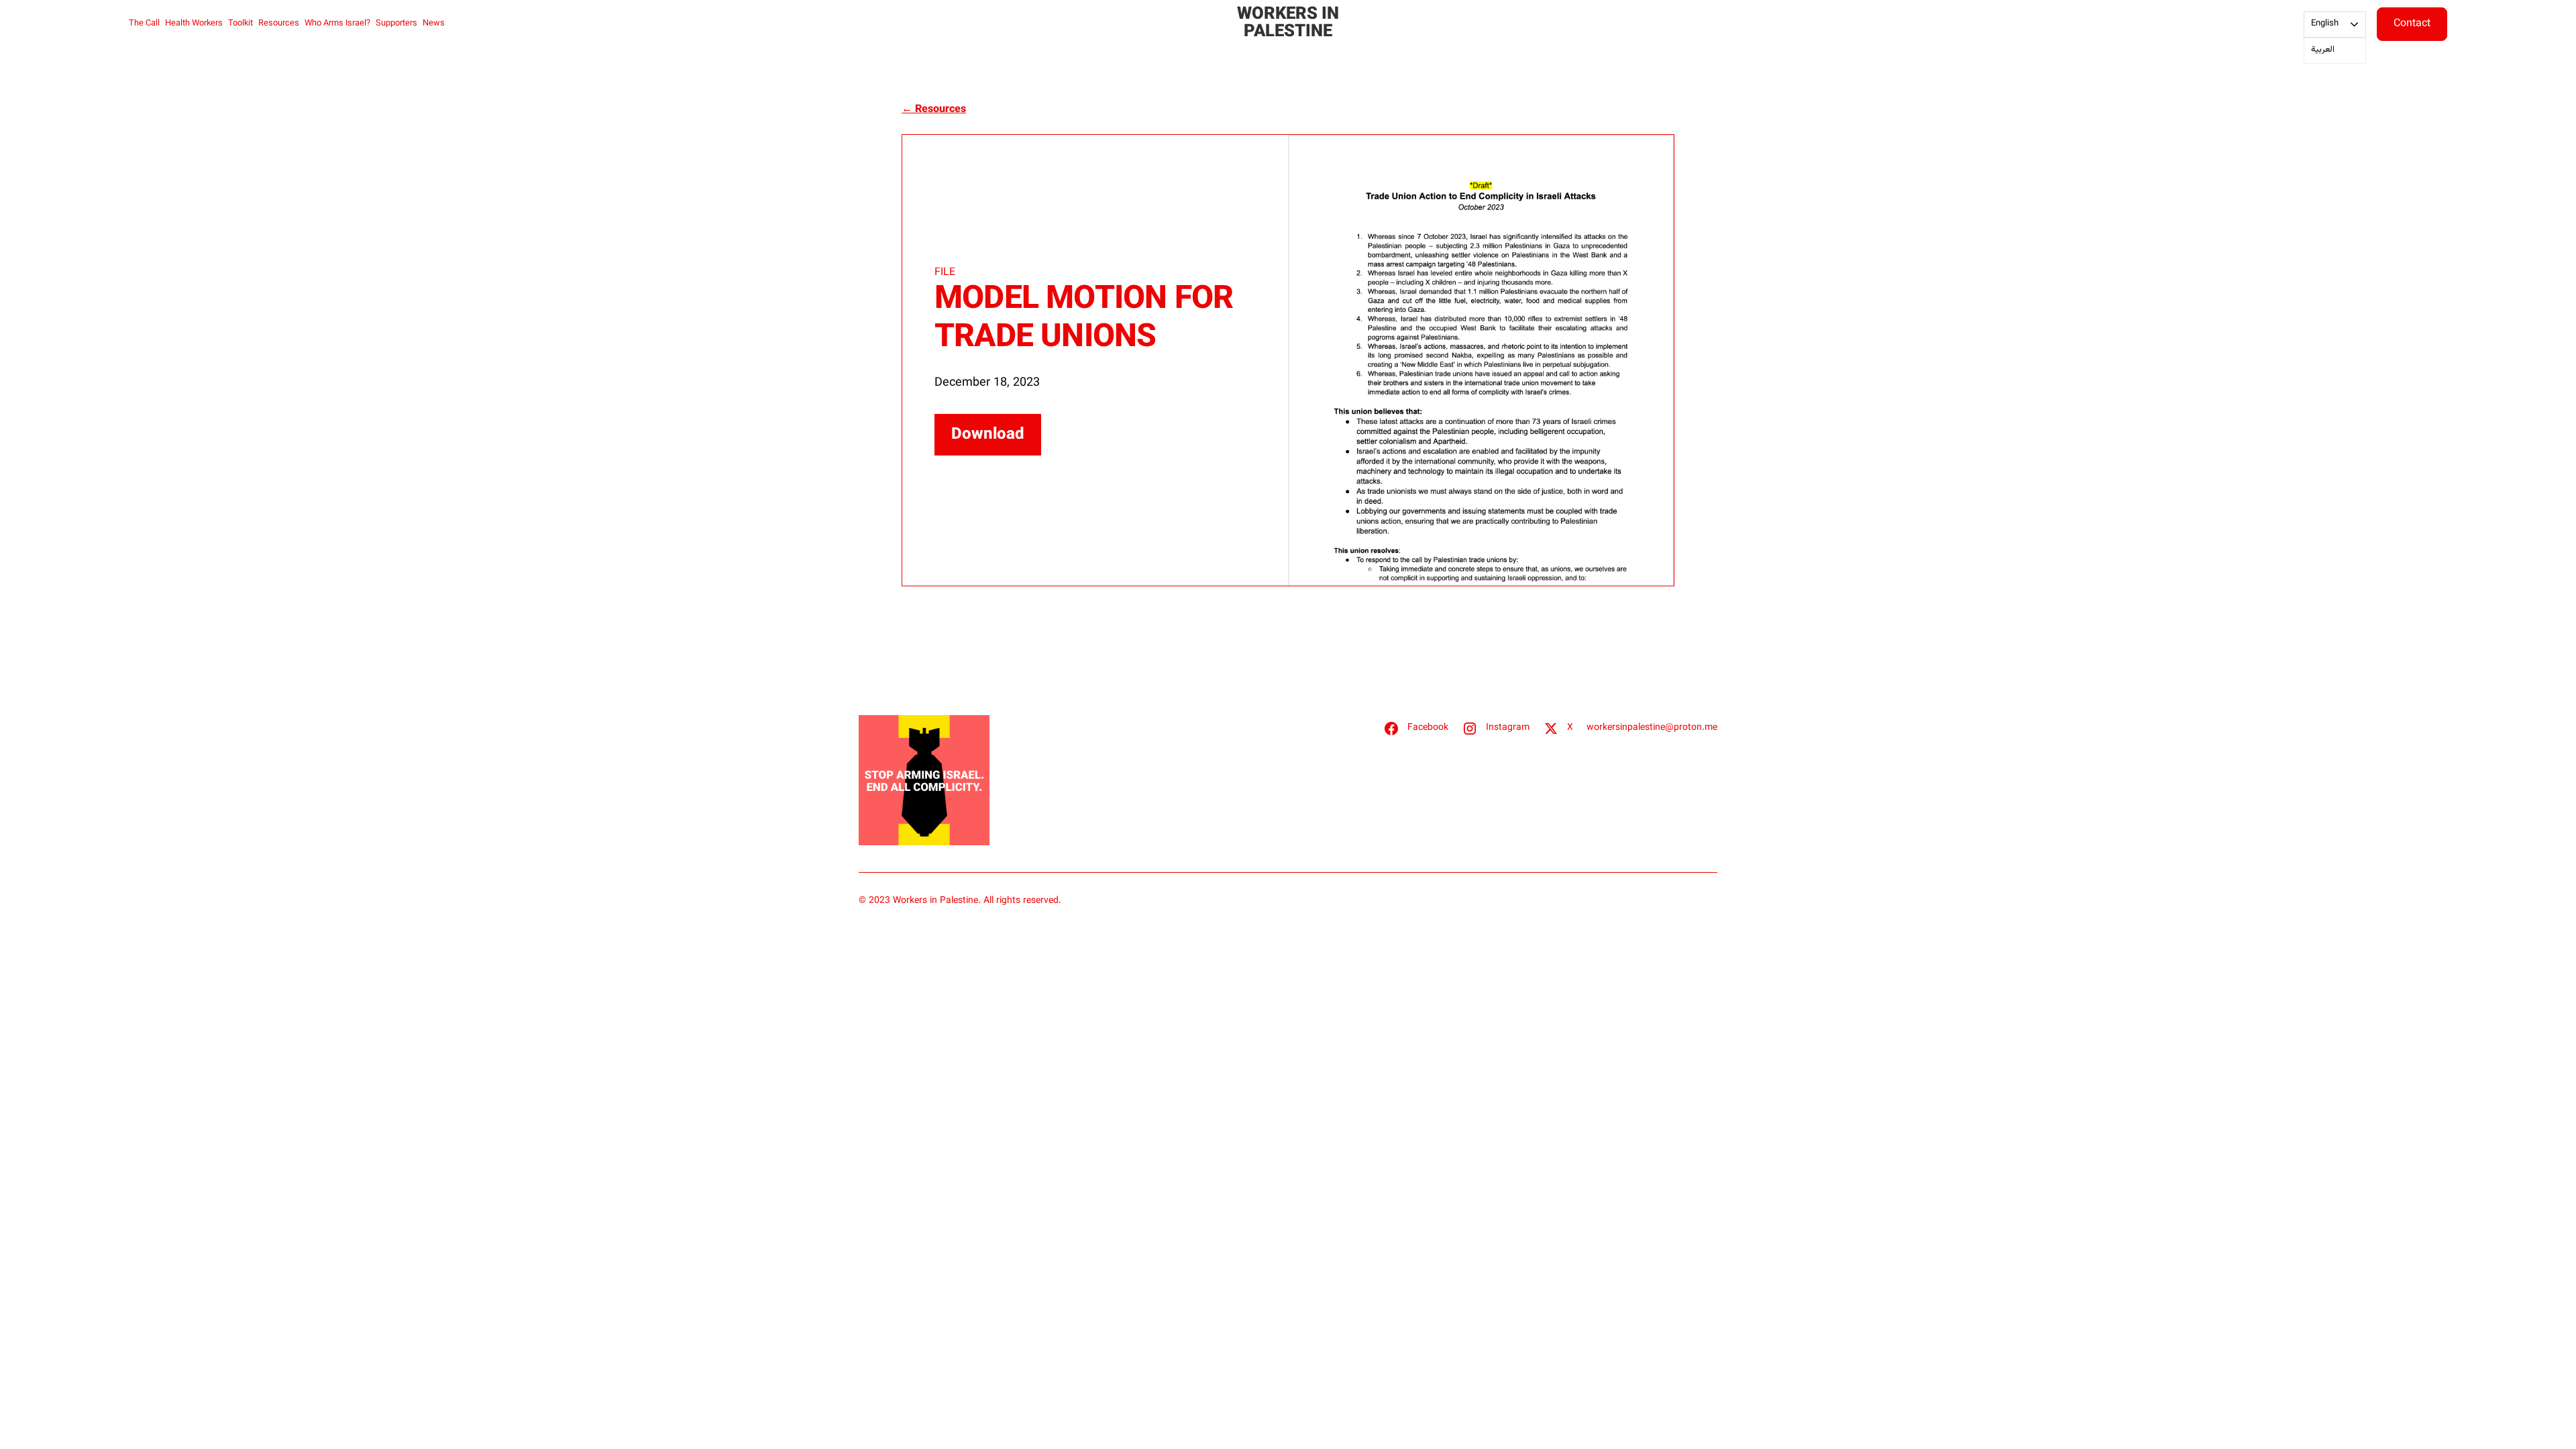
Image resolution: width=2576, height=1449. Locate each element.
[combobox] (2335, 24)
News (434, 23)
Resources (279, 23)
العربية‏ (2323, 50)
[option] (2335, 51)
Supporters (396, 23)
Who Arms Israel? (337, 23)
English (2325, 23)
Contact (2412, 24)
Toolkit (240, 23)
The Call (144, 23)
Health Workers (194, 23)
